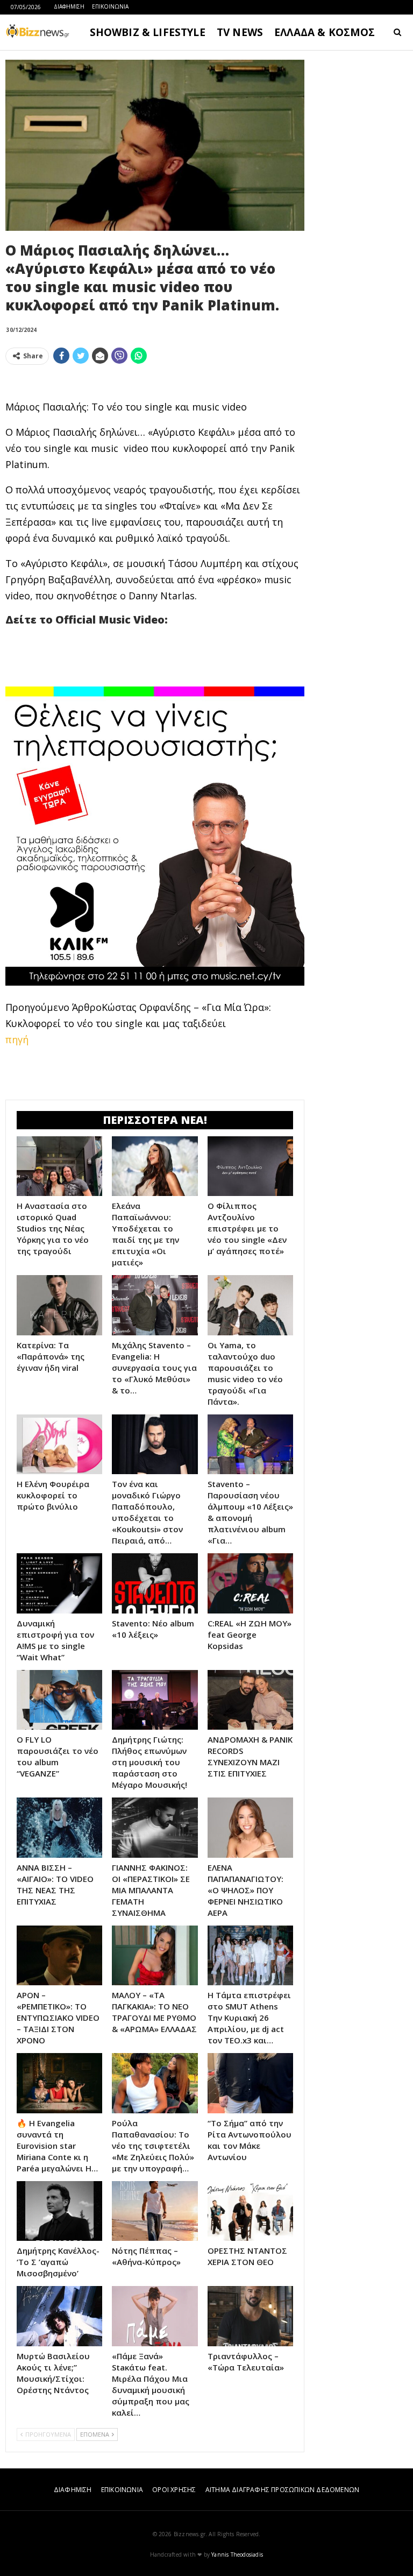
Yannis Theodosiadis (237, 2554)
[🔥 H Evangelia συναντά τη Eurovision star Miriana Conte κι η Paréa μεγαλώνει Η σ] (59, 2083)
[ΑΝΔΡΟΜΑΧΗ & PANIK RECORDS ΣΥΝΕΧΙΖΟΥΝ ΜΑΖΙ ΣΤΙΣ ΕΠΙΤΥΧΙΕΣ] (250, 1700)
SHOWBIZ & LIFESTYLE (148, 32)
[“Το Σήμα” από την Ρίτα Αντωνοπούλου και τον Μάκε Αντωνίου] (250, 2083)
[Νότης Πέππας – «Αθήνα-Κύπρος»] (155, 2211)
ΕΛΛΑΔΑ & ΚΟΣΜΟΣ (325, 32)
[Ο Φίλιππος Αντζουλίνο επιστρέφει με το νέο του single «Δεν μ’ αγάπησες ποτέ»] (250, 1166)
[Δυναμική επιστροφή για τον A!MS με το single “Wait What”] (59, 1583)
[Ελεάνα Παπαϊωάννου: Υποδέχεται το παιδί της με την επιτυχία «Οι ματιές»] (155, 1166)
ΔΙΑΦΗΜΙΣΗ (69, 6)
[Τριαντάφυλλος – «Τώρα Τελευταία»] (250, 2316)
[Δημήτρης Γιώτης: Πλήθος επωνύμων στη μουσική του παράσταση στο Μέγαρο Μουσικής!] (155, 1700)
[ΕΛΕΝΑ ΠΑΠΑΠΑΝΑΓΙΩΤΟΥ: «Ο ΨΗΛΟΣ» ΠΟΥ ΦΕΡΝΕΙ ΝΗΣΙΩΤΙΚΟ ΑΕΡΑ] (250, 1828)
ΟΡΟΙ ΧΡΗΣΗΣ (174, 2490)
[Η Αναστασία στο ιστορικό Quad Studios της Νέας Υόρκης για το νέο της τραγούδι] (59, 1166)
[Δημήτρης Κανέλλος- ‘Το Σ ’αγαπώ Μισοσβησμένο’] (59, 2211)
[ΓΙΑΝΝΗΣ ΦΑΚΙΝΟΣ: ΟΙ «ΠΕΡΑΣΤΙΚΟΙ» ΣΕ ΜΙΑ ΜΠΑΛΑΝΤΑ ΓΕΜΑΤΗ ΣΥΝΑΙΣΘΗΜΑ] (155, 1828)
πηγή (17, 1039)
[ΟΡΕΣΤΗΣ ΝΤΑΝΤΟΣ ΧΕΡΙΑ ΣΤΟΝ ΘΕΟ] (250, 2211)
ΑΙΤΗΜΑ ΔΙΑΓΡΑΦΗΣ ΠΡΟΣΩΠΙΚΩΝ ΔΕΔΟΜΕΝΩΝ (282, 2490)
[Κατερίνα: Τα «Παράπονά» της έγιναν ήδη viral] (59, 1305)
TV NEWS (240, 32)
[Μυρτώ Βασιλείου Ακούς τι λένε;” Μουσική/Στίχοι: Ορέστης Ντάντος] (59, 2316)
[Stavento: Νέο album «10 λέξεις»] (155, 1583)
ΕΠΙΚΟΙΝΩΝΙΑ (110, 6)
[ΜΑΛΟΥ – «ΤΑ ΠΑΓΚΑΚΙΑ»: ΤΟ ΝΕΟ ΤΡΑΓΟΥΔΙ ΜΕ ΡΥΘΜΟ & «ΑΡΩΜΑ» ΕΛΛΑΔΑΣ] (155, 1956)
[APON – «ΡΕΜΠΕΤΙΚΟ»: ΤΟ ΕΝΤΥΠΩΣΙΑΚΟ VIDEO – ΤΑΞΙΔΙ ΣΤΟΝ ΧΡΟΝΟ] (59, 1956)
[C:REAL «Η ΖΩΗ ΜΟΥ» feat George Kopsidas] (250, 1583)
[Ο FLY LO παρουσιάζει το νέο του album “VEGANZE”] (59, 1700)
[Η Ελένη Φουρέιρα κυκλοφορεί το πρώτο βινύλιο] (59, 1445)
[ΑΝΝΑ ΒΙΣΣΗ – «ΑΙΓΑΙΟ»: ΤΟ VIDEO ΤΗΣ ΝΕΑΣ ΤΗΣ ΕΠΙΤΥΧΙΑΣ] (59, 1828)
